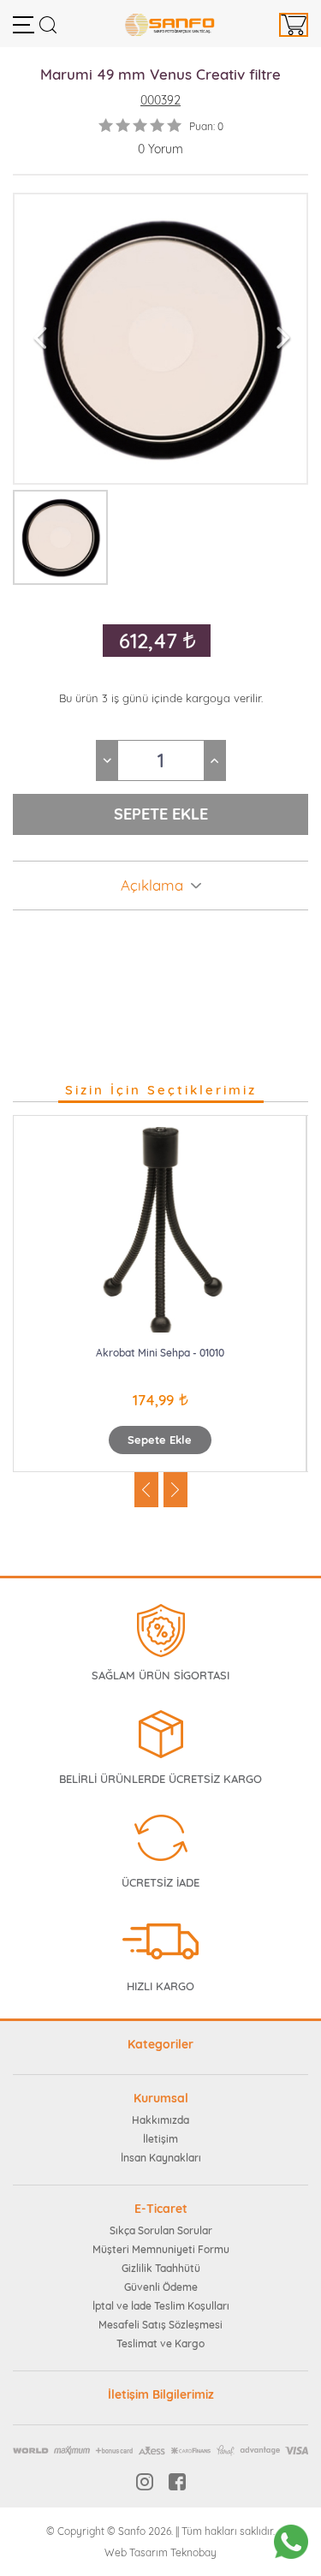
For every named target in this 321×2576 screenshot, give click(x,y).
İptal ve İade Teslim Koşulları (161, 2306)
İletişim (160, 2139)
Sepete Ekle (160, 1440)
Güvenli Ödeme (161, 2287)
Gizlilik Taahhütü (161, 2268)
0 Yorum (160, 149)
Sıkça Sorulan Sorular (161, 2230)
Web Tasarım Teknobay (160, 2552)
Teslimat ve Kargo (160, 2343)
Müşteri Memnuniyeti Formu (161, 2249)
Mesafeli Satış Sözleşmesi (160, 2325)
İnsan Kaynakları (161, 2158)
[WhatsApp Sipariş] (291, 2542)
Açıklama (152, 885)
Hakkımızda (160, 2120)
